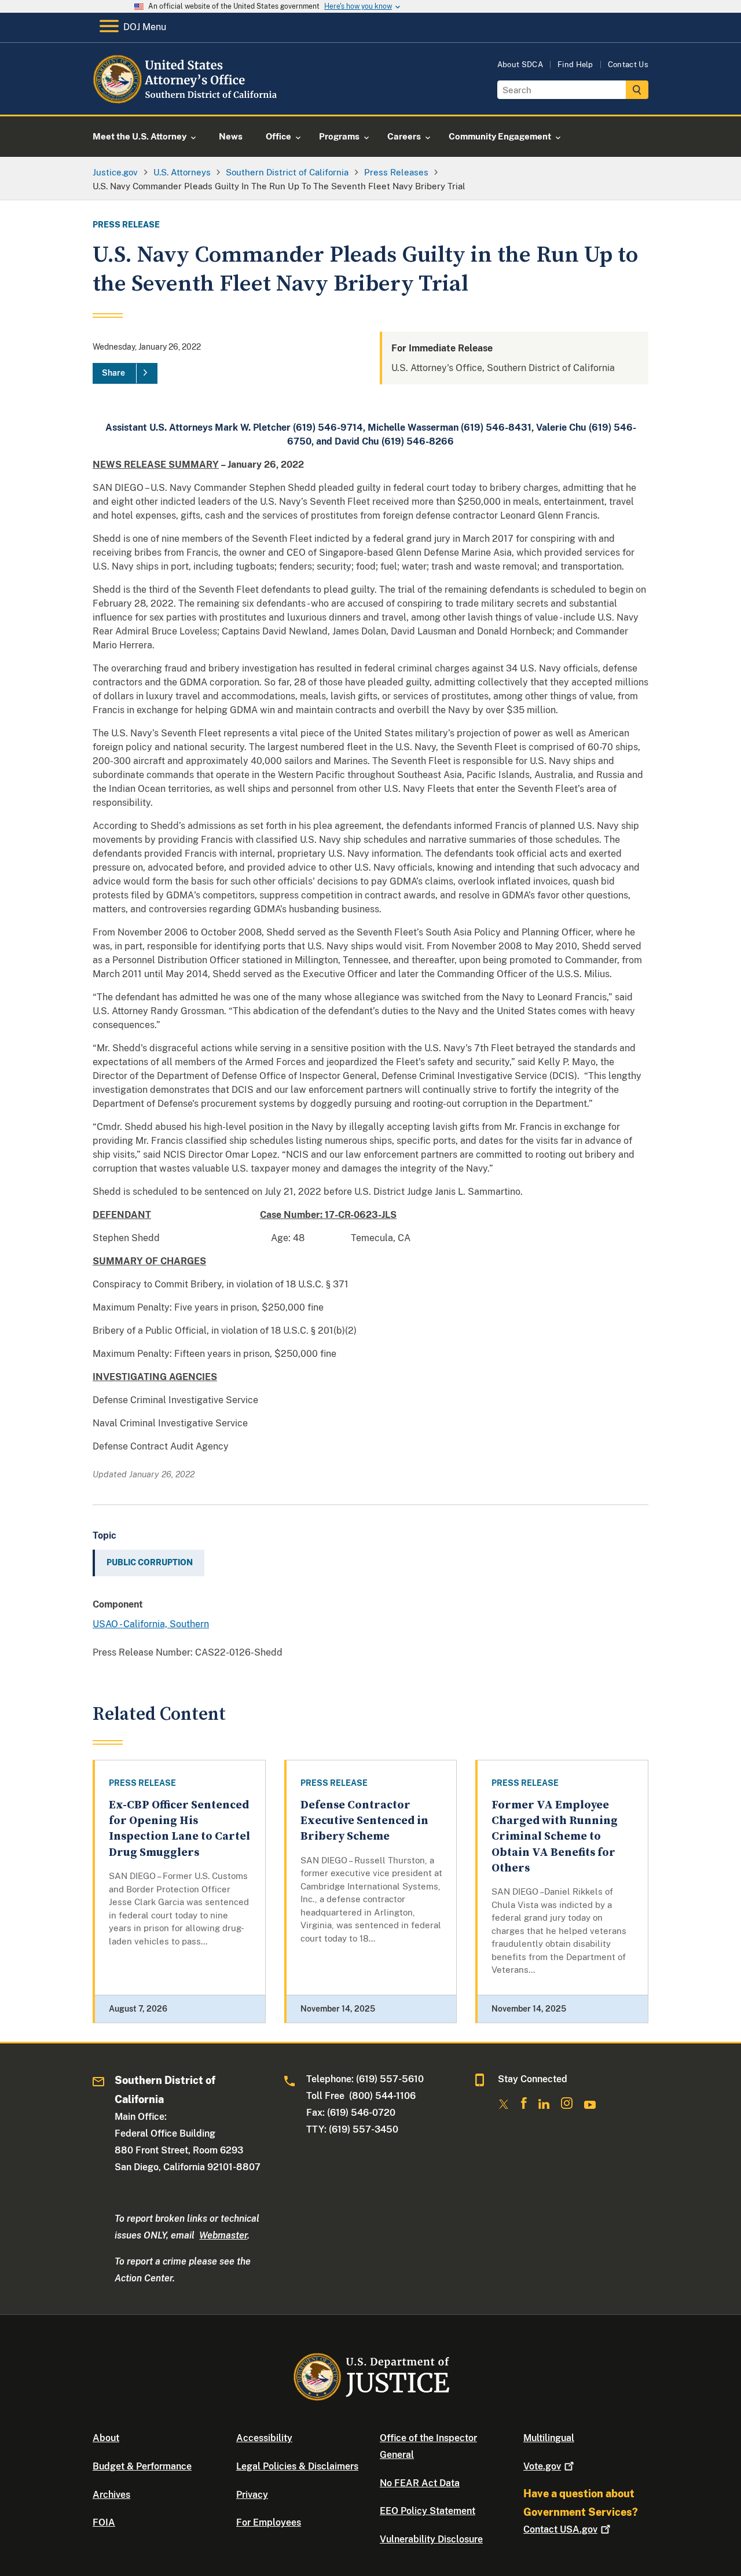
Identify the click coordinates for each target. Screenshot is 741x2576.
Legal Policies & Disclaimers (297, 2466)
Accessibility (264, 2438)
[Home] (187, 101)
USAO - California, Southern (151, 1624)
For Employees (269, 2522)
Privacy (252, 2495)
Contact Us (628, 65)
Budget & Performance (142, 2466)
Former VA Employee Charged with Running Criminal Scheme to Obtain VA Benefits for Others (555, 1837)
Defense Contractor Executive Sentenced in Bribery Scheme (364, 1821)
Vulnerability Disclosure (431, 2539)
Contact (560, 2529)
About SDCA (520, 65)
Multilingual (549, 2438)
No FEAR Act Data (420, 2483)
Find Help (575, 65)
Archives (111, 2495)
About (106, 2438)
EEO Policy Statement (428, 2511)
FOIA (104, 2522)
